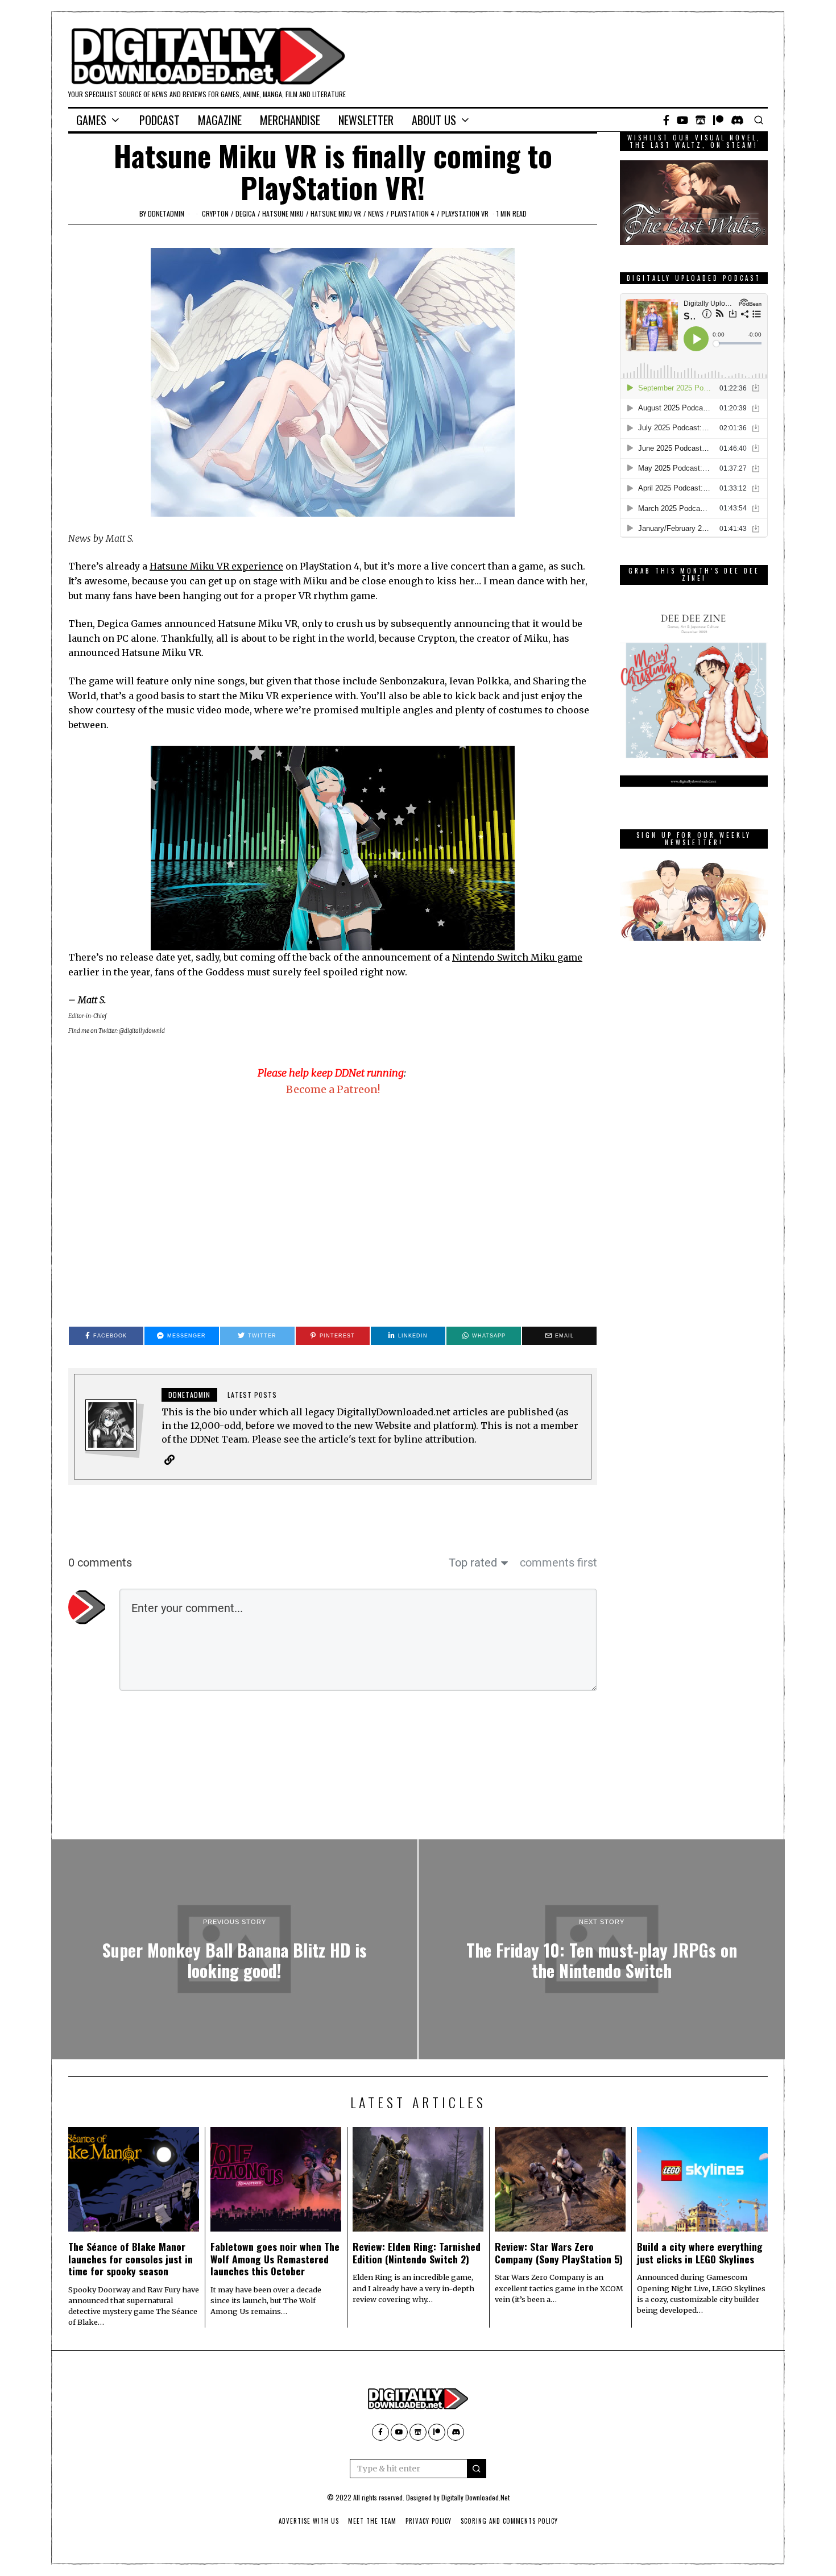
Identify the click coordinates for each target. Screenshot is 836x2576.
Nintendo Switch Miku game (517, 957)
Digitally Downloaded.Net (475, 2497)
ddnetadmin (166, 213)
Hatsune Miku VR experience (216, 566)
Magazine (220, 120)
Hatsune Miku (283, 213)
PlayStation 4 (413, 213)
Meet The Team (372, 2521)
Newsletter (366, 120)
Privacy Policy (429, 2521)
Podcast (160, 120)
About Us (434, 120)
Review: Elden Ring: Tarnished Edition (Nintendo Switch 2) (417, 2252)
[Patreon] (718, 120)
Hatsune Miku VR (336, 213)
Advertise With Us (309, 2521)
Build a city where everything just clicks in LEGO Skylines (700, 2252)
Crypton (215, 213)
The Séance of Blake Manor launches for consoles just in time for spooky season (131, 2258)
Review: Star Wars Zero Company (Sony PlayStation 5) (559, 2252)
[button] (477, 2469)
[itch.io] (701, 120)
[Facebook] (666, 120)
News (376, 213)
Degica (245, 213)
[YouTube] (682, 120)
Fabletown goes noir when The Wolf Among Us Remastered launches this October (275, 2258)
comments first (558, 1563)
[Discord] (737, 120)
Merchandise (290, 120)
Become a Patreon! (333, 1089)
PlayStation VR (465, 213)
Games (91, 120)
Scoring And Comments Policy (509, 2521)
